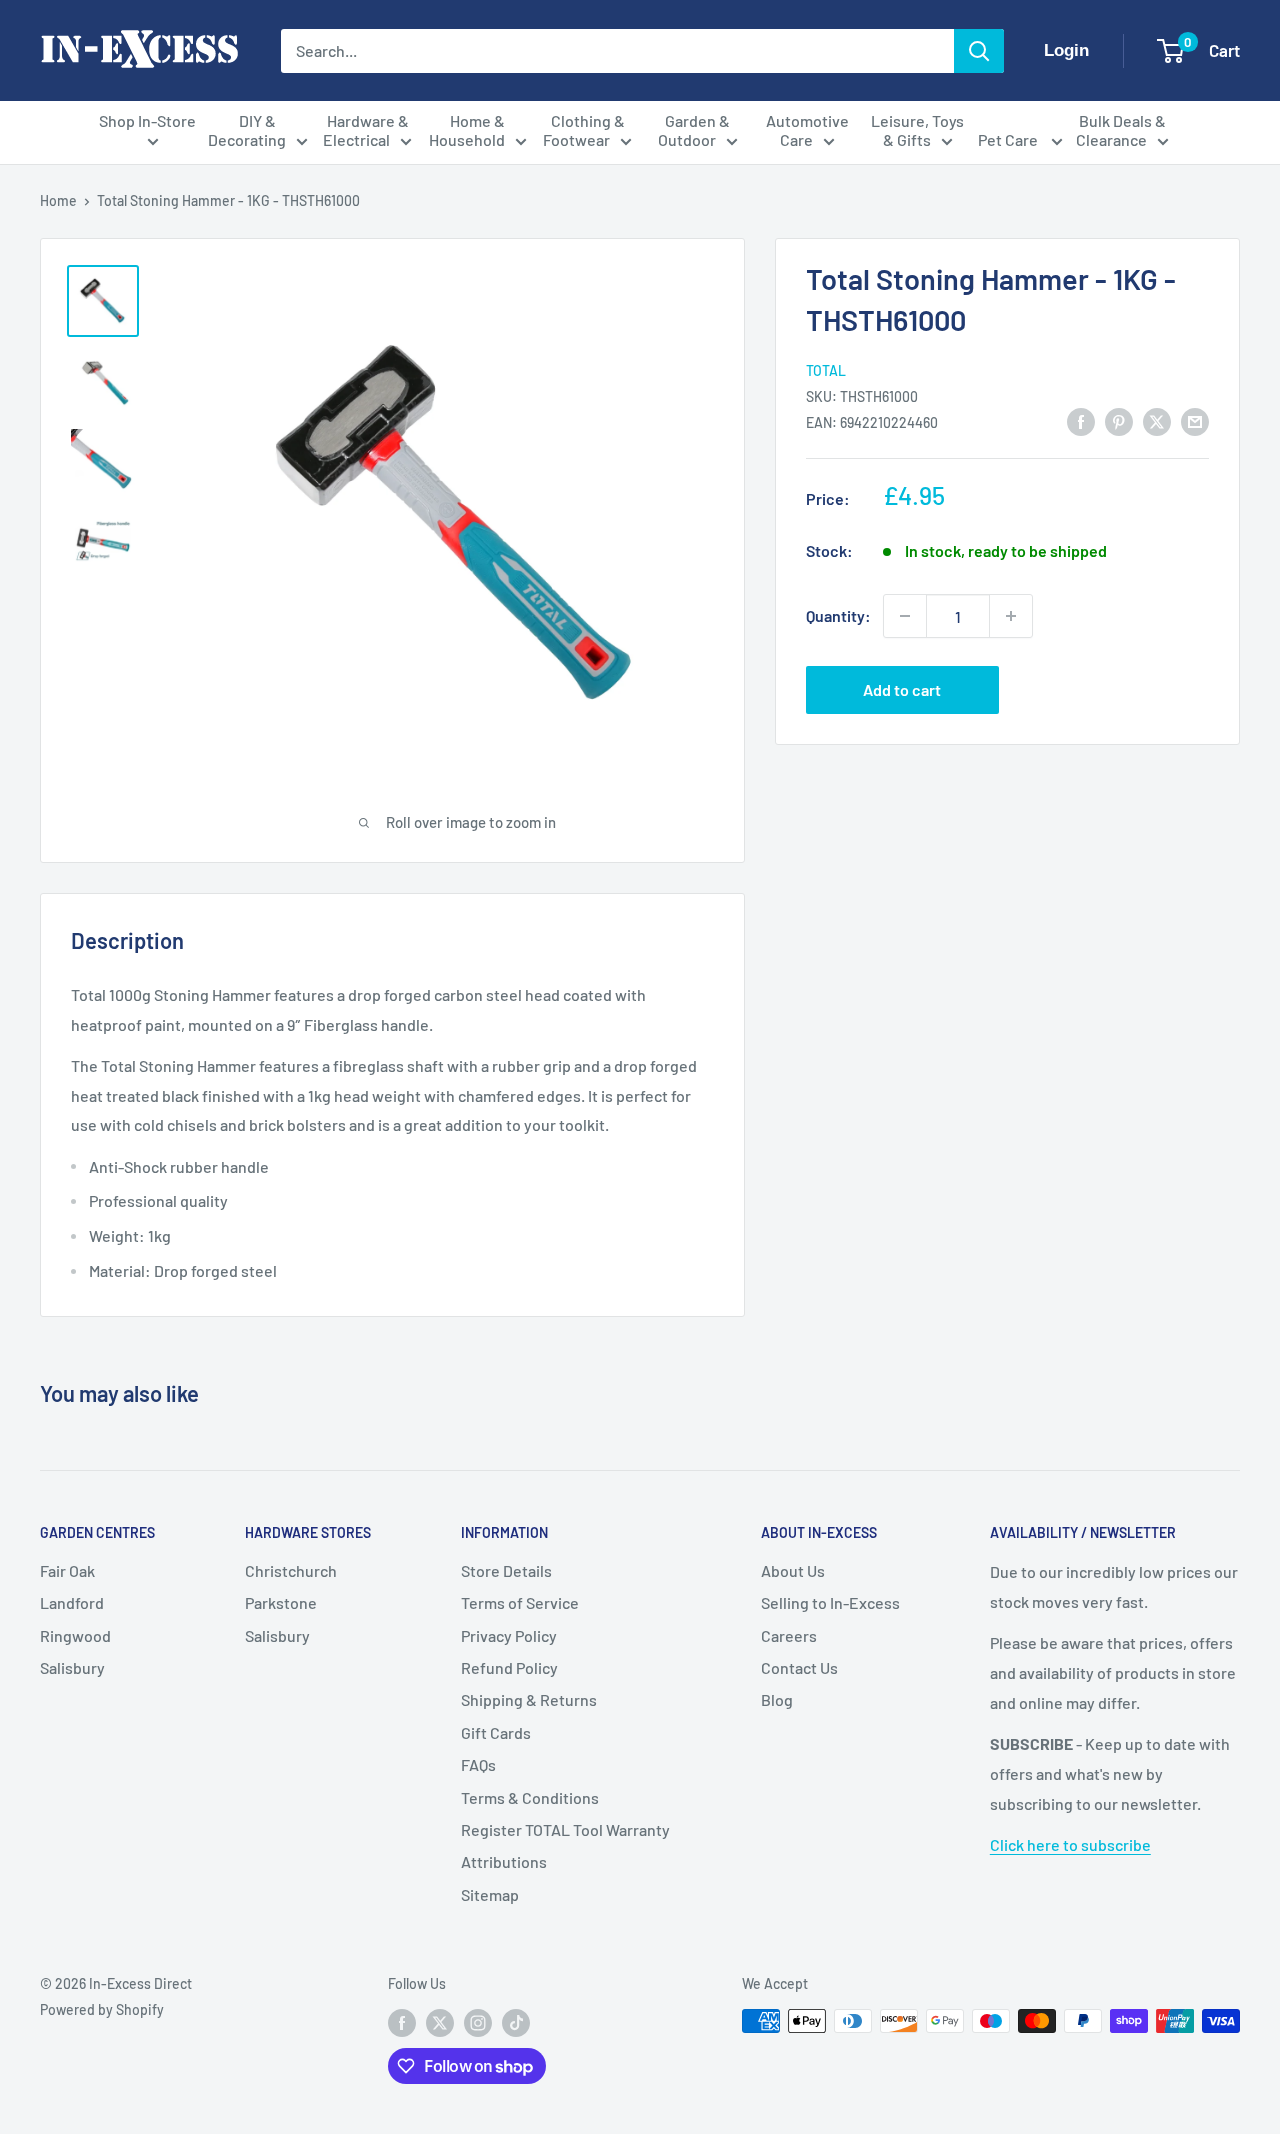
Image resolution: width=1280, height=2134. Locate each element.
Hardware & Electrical (366, 130)
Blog (777, 1699)
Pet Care (1009, 139)
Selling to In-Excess (830, 1602)
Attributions (504, 1861)
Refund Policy (509, 1667)
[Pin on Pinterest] (1119, 420)
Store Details (506, 1570)
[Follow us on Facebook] (402, 2023)
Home (58, 200)
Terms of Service (520, 1602)
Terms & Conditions (530, 1797)
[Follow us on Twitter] (440, 2023)
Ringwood (75, 1635)
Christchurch (291, 1570)
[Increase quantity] (1011, 616)
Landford (72, 1602)
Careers (789, 1635)
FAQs (478, 1764)
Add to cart (902, 689)
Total (826, 369)
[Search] (979, 51)
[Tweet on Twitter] (1157, 420)
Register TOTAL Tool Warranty (565, 1829)
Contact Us (799, 1667)
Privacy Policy (509, 1635)
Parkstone (281, 1602)
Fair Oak (67, 1570)
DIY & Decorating (247, 130)
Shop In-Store (147, 120)
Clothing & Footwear (584, 130)
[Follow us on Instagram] (478, 2023)
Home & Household (467, 130)
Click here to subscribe (1070, 1844)
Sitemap (490, 1894)
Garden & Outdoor (694, 130)
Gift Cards (496, 1732)
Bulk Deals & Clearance (1121, 130)
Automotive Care (807, 130)
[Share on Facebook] (1081, 420)
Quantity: (838, 615)
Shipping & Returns (529, 1699)
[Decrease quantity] (905, 616)
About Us (793, 1570)
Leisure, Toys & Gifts (917, 130)
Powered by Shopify (102, 2009)
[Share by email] (1195, 420)
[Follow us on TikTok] (516, 2023)
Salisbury (72, 1667)
